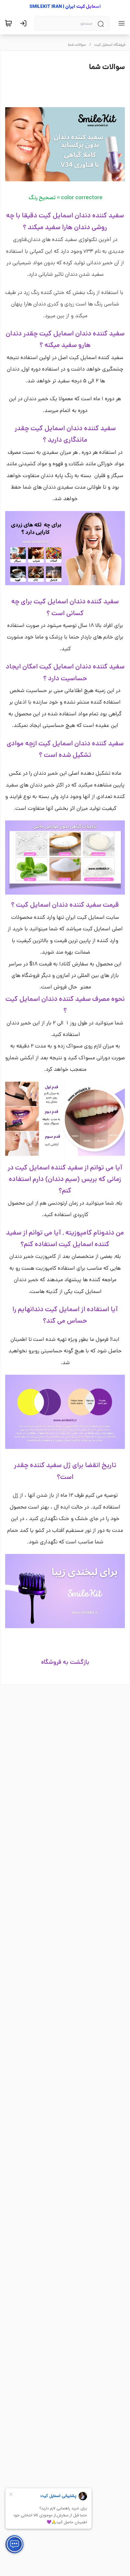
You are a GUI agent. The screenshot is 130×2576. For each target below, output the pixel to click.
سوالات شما (77, 45)
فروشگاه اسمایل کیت (110, 45)
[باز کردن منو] (120, 23)
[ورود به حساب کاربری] (24, 23)
